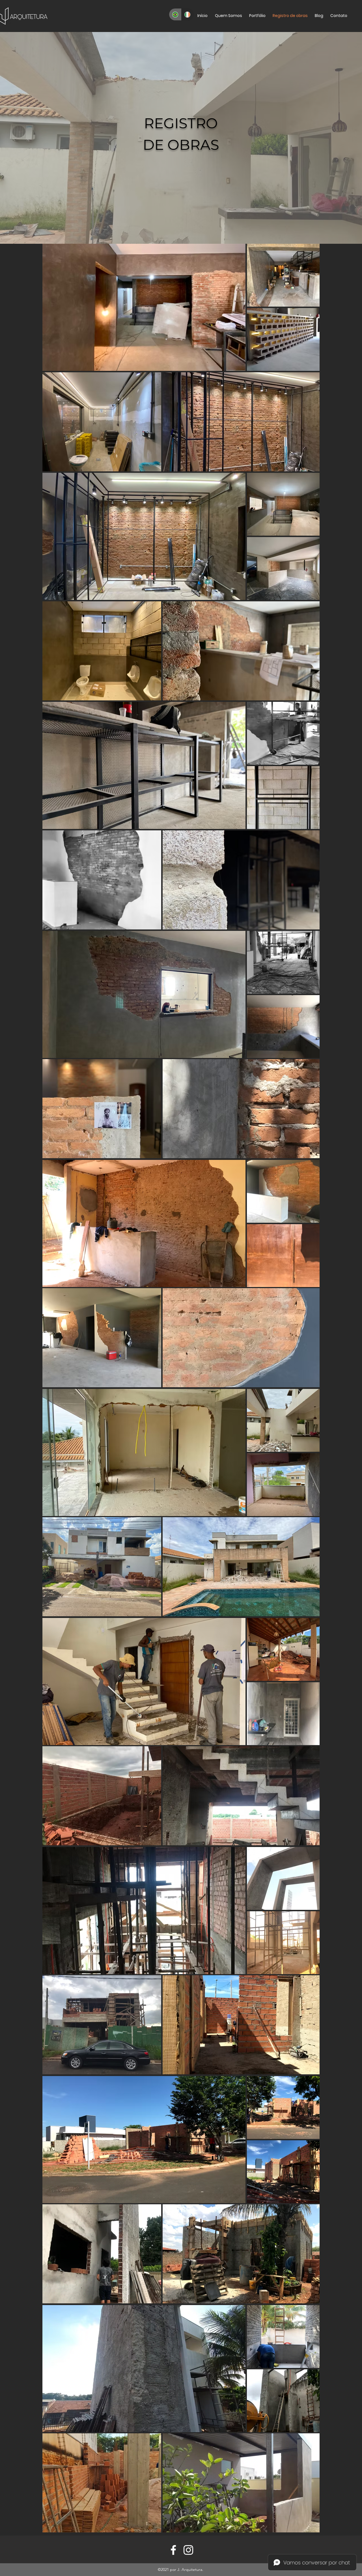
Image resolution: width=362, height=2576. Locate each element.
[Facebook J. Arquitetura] (173, 2550)
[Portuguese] (175, 14)
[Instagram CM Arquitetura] (188, 2550)
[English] (188, 14)
